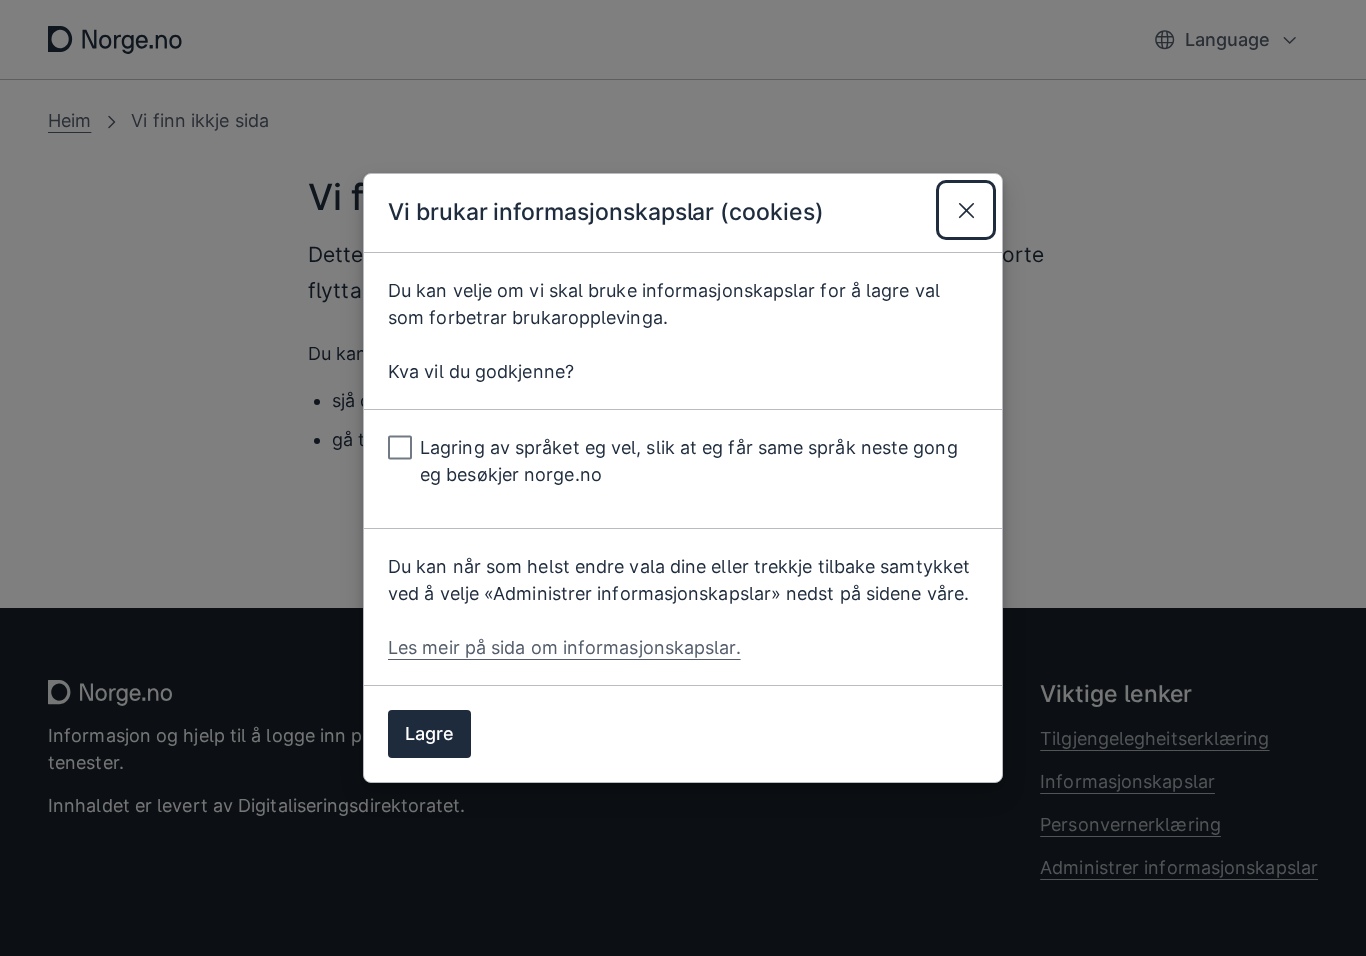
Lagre (429, 733)
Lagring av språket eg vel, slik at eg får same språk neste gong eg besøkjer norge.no (689, 461)
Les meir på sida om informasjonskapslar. (564, 647)
